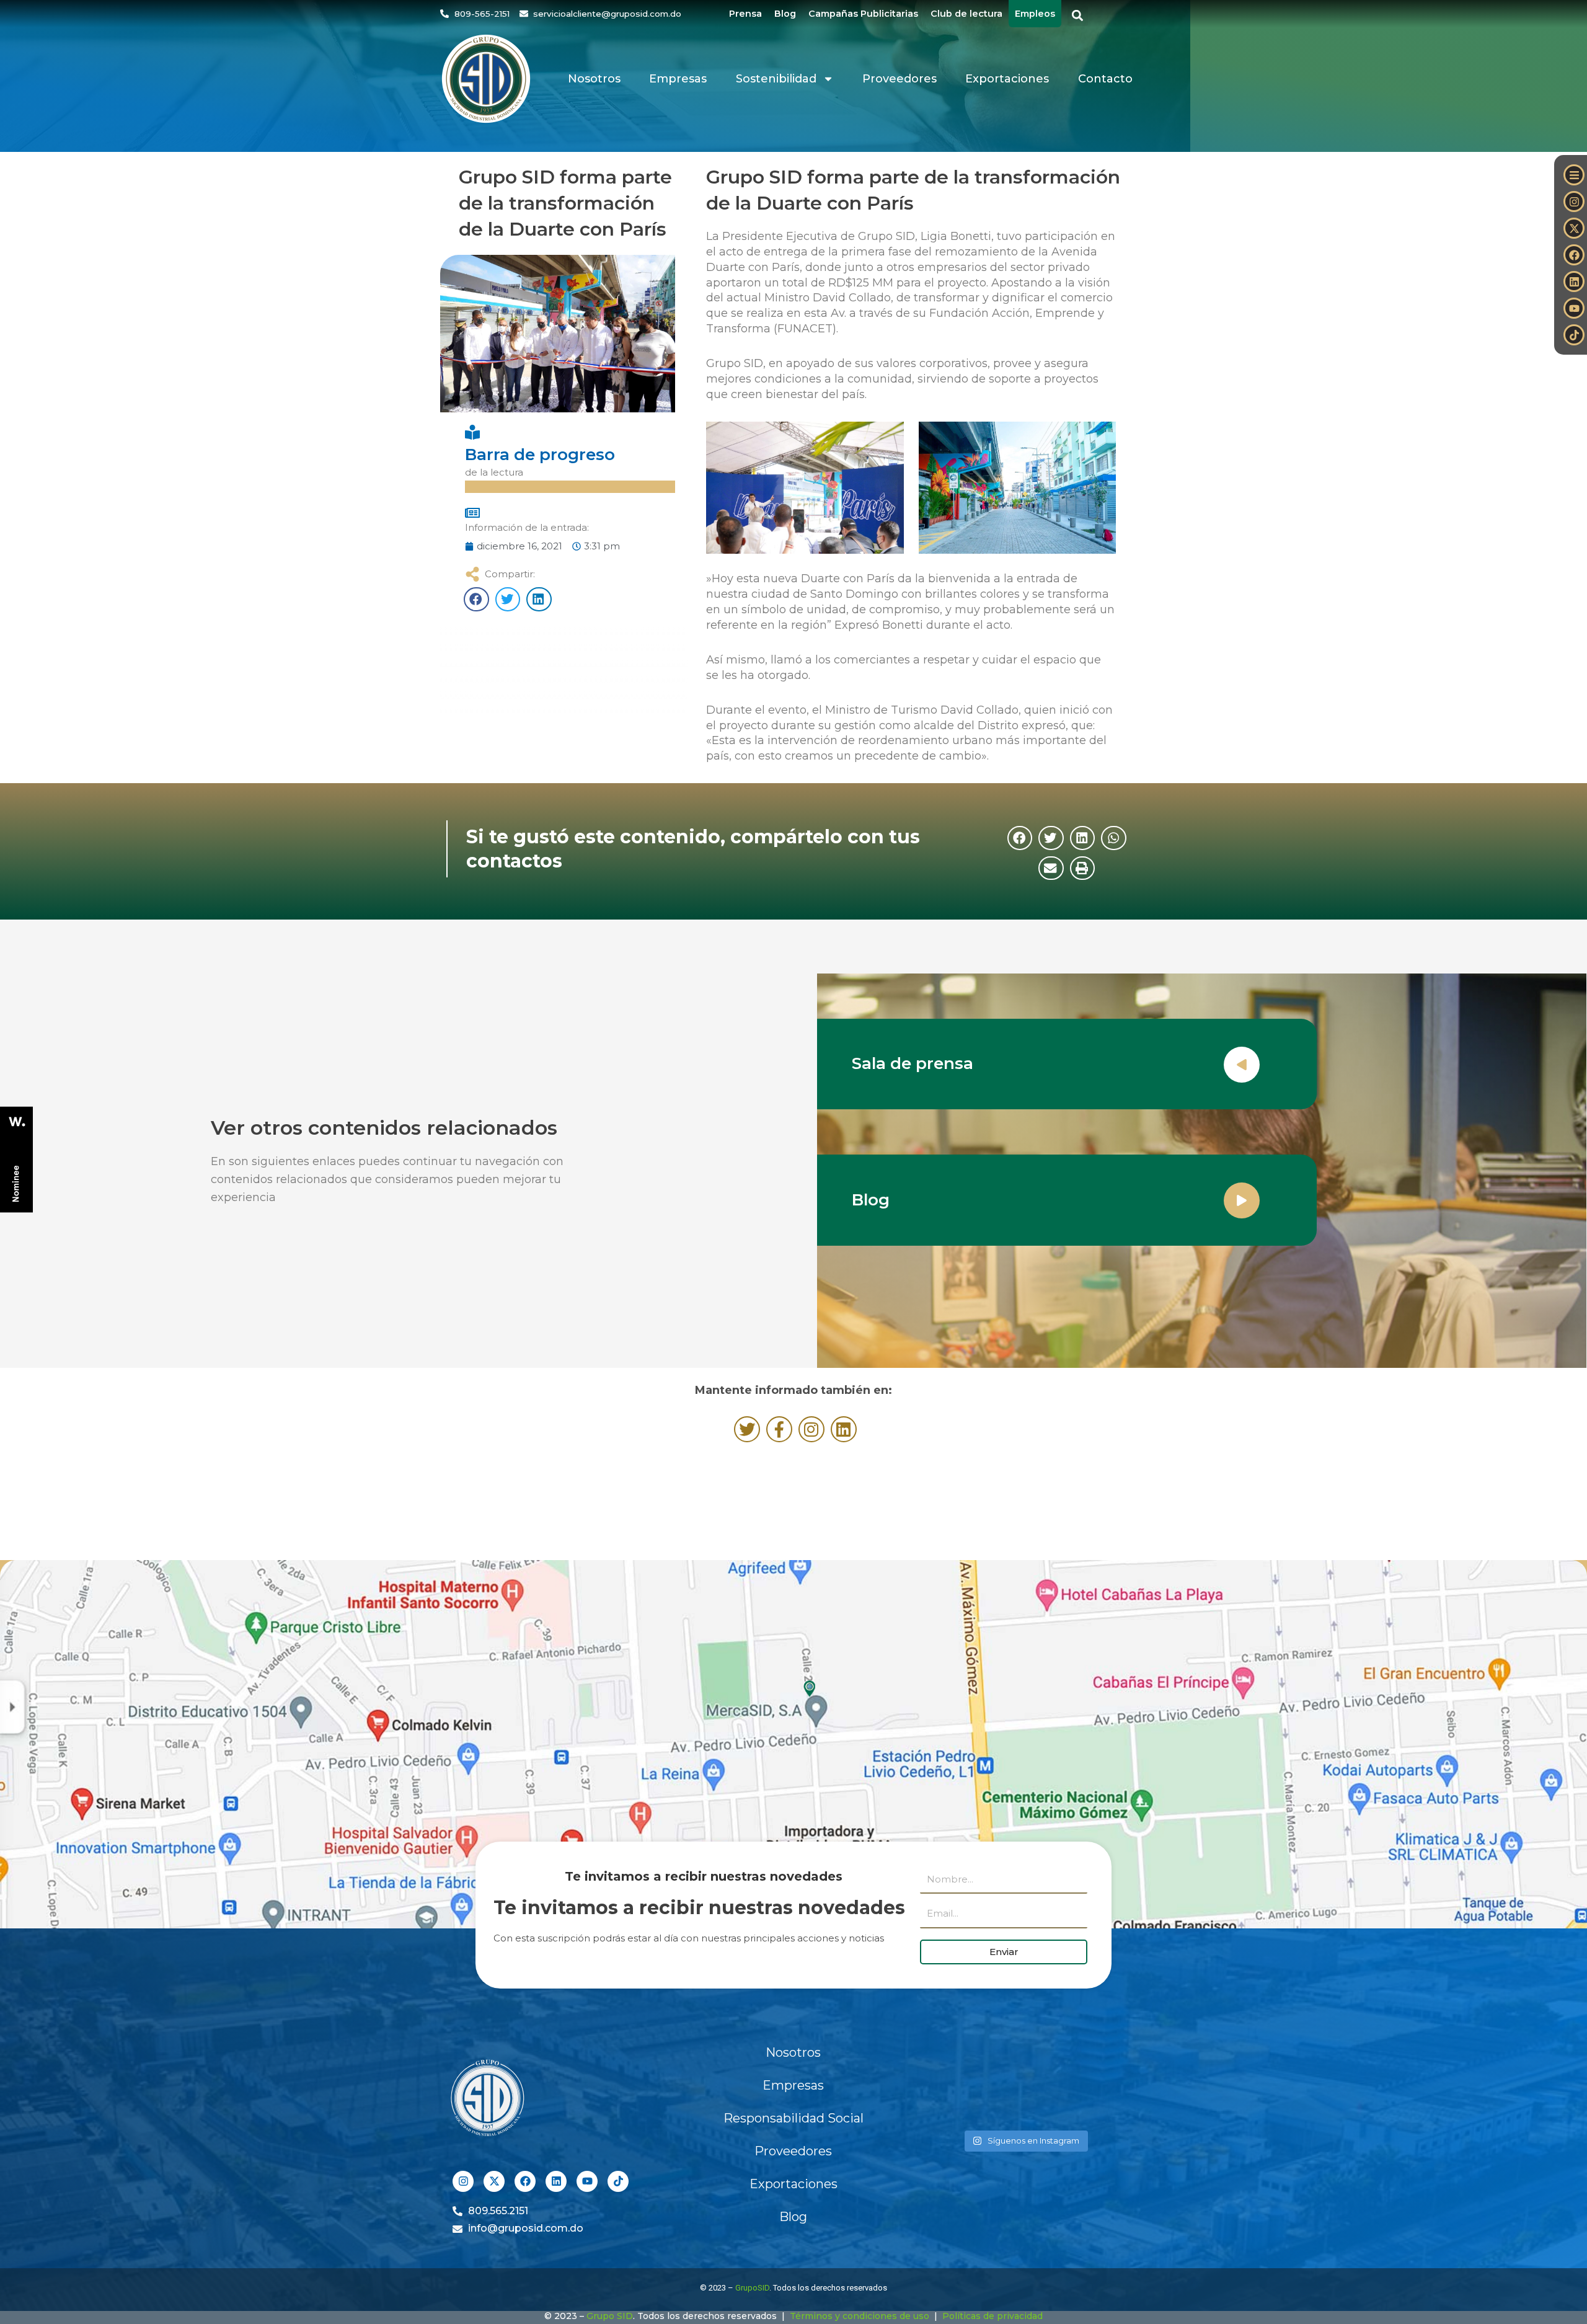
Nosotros (594, 79)
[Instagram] (1574, 202)
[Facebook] (1574, 255)
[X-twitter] (1574, 228)
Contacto (1105, 79)
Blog (785, 14)
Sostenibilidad (776, 79)
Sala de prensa (913, 1063)
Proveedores (900, 79)
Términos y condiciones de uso (860, 2316)
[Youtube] (1574, 308)
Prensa (745, 14)
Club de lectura (966, 14)
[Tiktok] (1574, 335)
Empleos (1035, 14)
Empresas (678, 79)
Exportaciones (1007, 79)
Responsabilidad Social (793, 2118)
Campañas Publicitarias (863, 14)
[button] (1078, 16)
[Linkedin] (1574, 282)
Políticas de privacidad (992, 2316)
